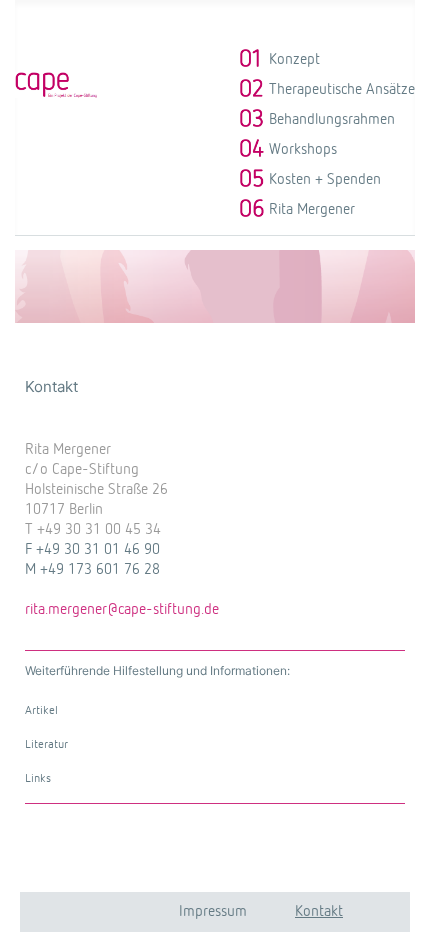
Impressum (213, 911)
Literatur (46, 745)
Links (38, 779)
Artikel (41, 711)
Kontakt (319, 911)
